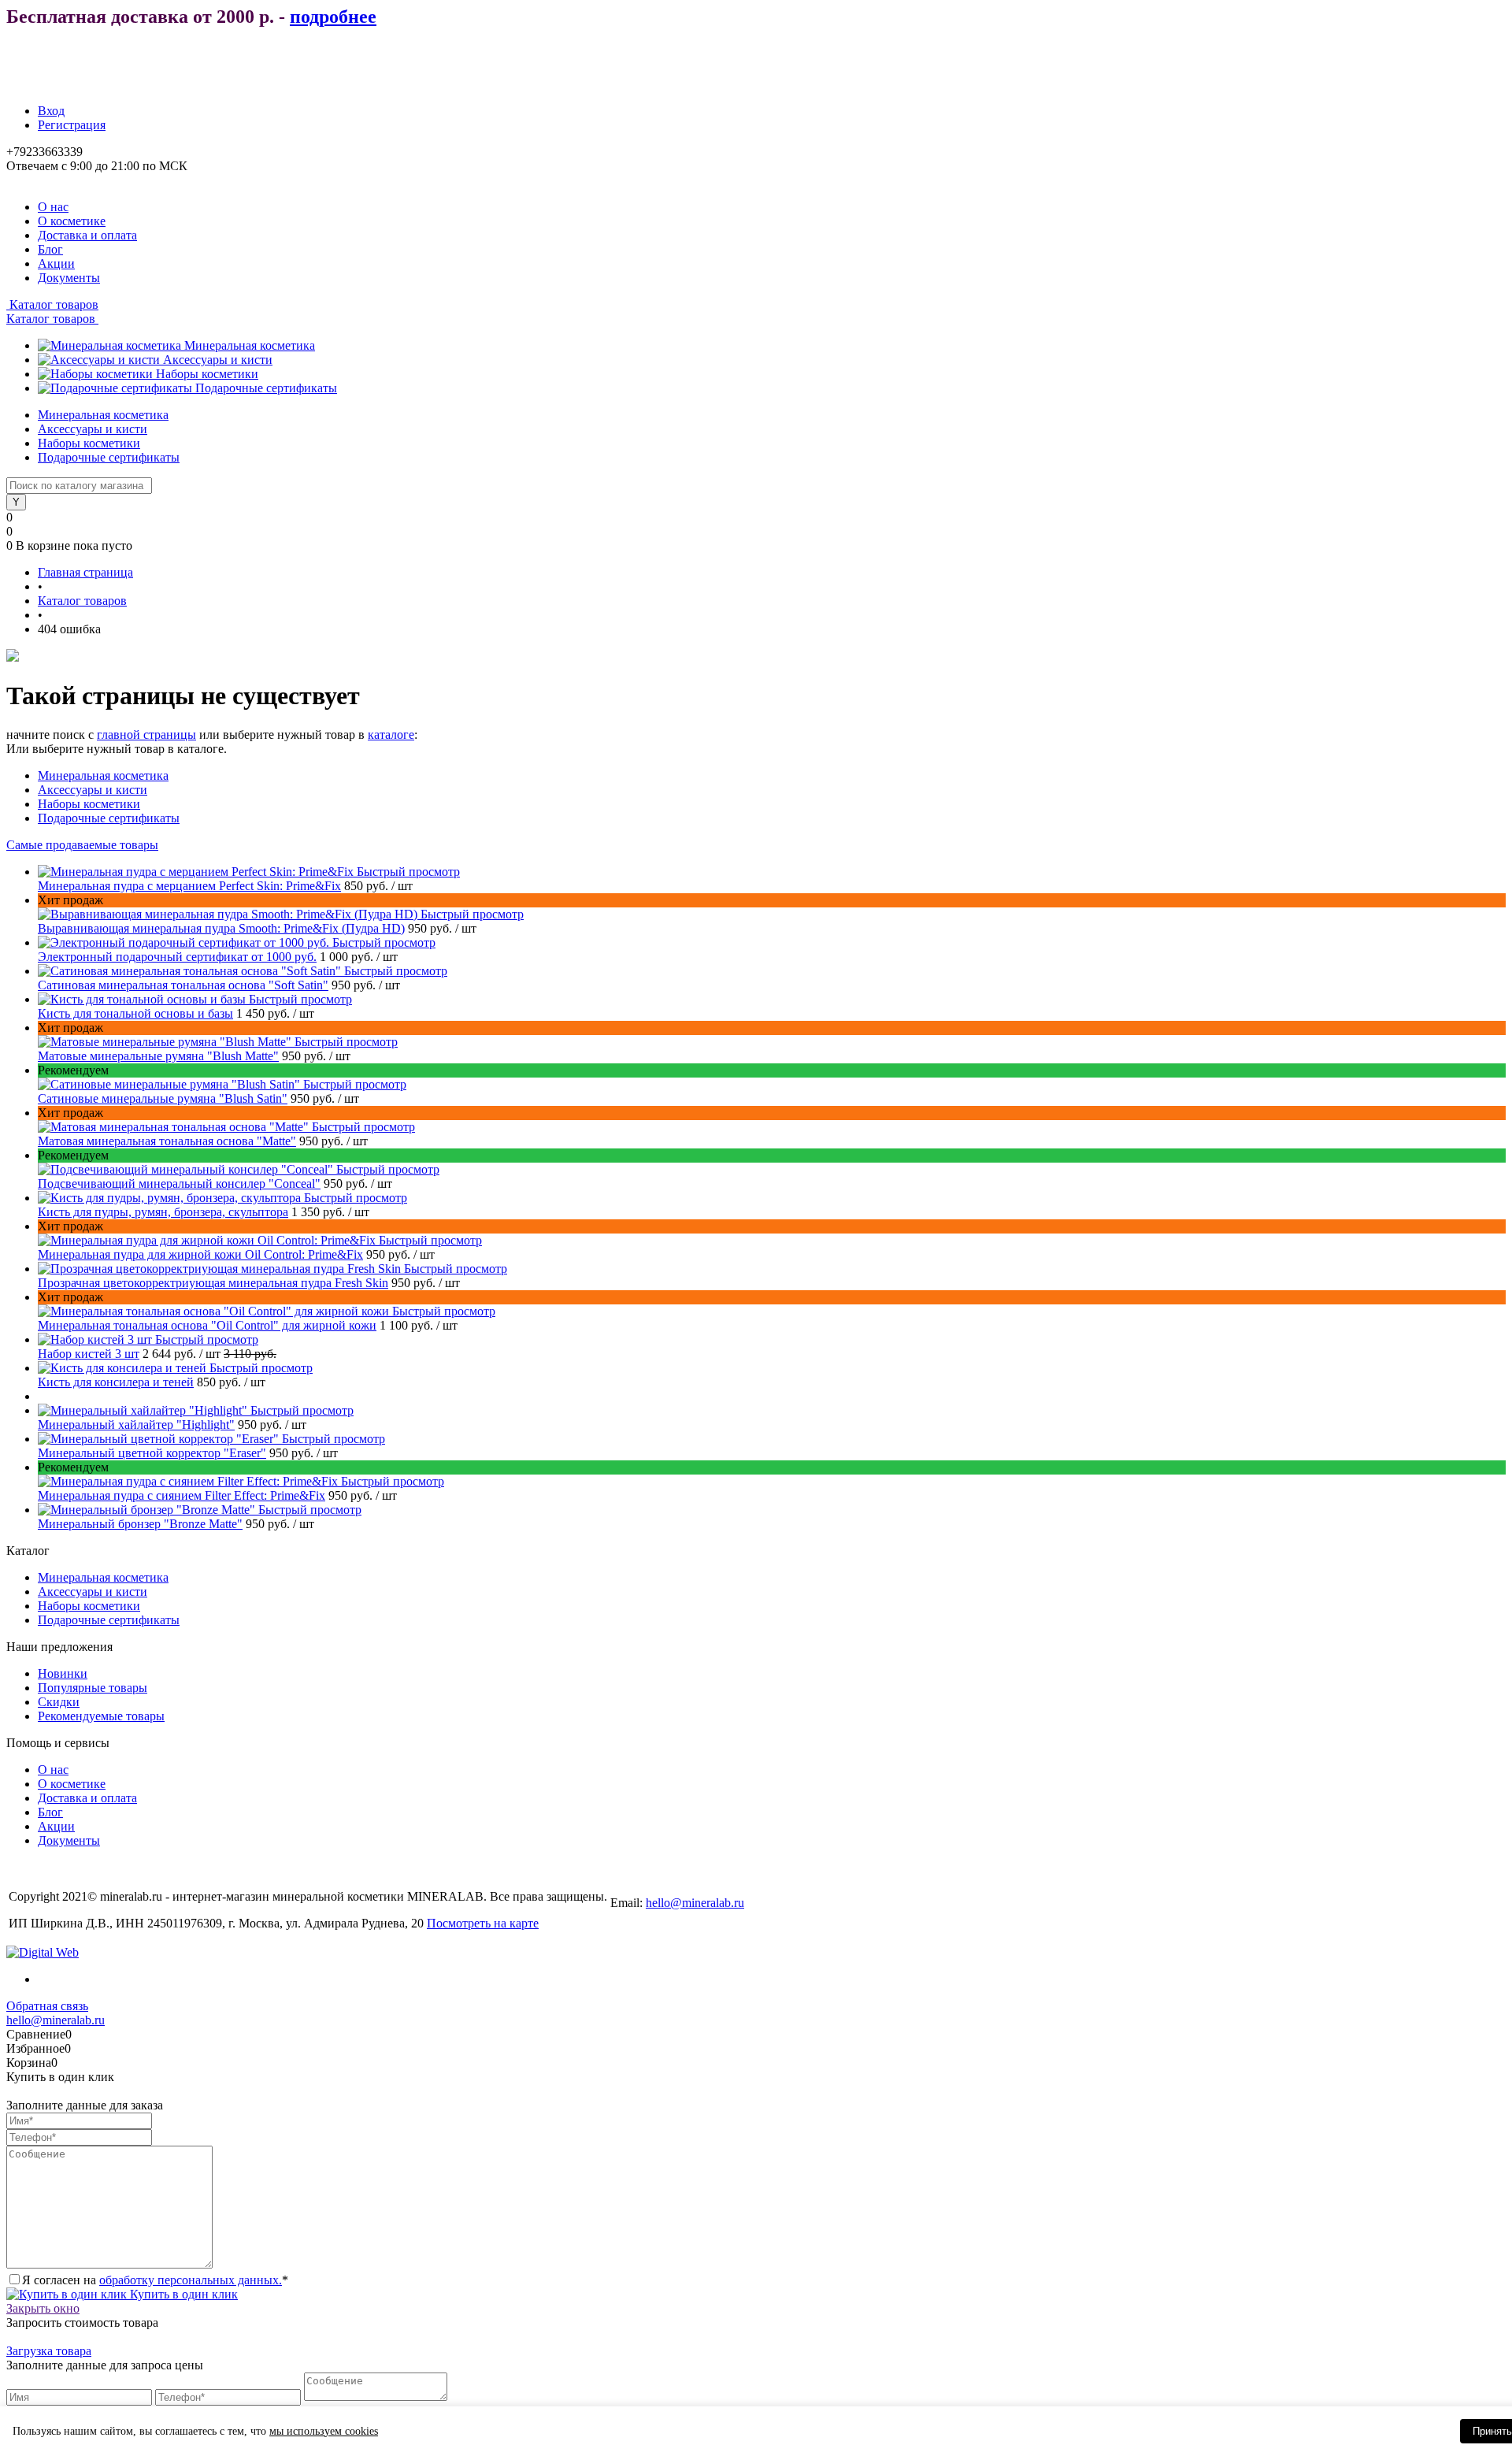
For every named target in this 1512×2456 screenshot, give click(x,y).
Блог (50, 249)
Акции (56, 263)
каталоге (391, 735)
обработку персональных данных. (191, 2280)
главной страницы (146, 735)
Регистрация (72, 125)
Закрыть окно (43, 2308)
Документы (69, 278)
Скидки (59, 1702)
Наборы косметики (207, 374)
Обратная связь (47, 2006)
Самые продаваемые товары (82, 845)
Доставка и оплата (87, 235)
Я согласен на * (155, 2280)
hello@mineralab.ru (695, 1903)
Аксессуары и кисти (218, 360)
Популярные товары (93, 1688)
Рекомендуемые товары (101, 1716)
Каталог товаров (52, 304)
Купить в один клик (182, 2294)
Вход (51, 111)
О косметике (72, 221)
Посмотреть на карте (483, 1923)
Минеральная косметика (250, 345)
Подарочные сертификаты (266, 388)
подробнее (333, 17)
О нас (53, 207)
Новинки (63, 1673)
